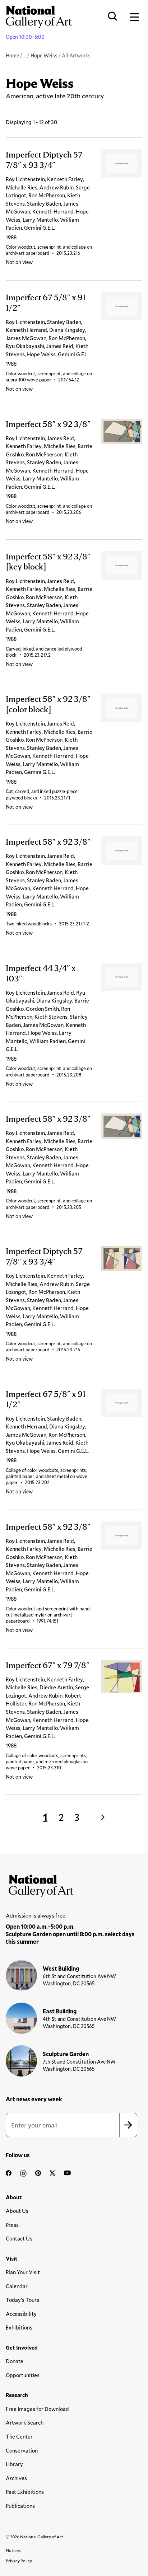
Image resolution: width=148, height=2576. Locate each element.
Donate (15, 2361)
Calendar (17, 2286)
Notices (13, 2550)
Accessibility (21, 2314)
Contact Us (19, 2238)
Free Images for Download (37, 2409)
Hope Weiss (44, 55)
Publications (20, 2506)
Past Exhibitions (25, 2492)
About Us (17, 2211)
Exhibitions (19, 2327)
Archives (16, 2478)
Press (12, 2225)
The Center (19, 2436)
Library (14, 2464)
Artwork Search (25, 2422)
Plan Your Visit (23, 2272)
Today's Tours (22, 2300)
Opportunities (23, 2375)
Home (12, 55)
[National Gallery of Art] (74, 1884)
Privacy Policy (19, 2561)
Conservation (22, 2450)
